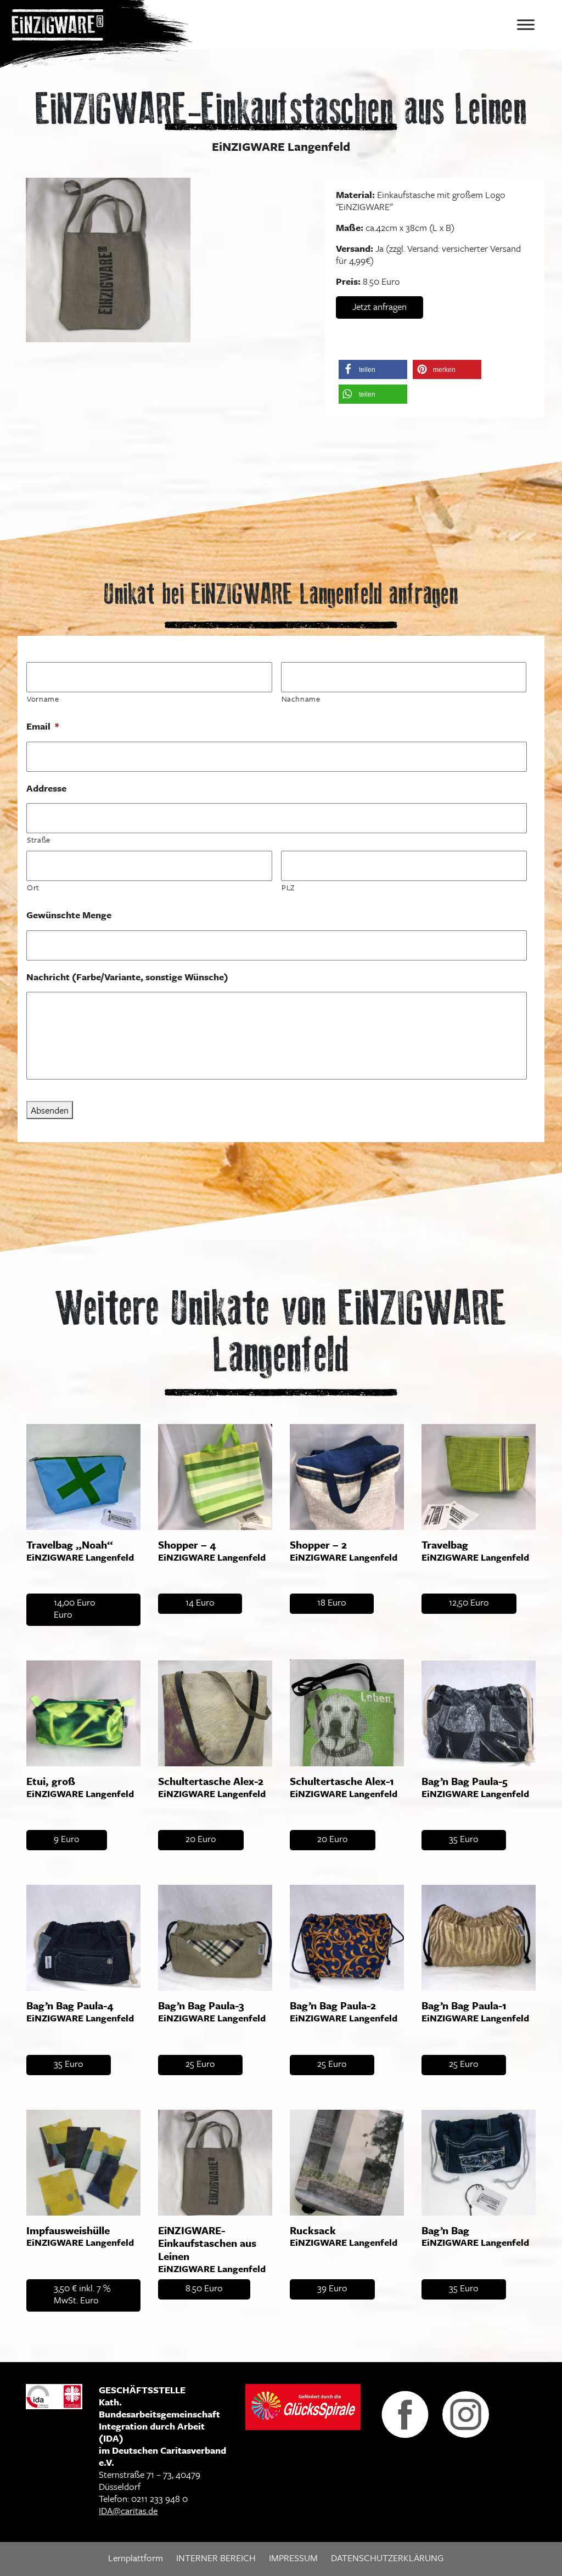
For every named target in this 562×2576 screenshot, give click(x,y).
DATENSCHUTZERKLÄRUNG (387, 2558)
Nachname (301, 699)
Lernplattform (136, 2558)
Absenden (50, 1110)
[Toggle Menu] (526, 24)
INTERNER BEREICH (216, 2558)
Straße (39, 840)
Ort (33, 887)
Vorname (43, 699)
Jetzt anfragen (380, 306)
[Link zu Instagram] (466, 2413)
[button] (373, 369)
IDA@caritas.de (128, 2510)
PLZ (288, 887)
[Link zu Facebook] (405, 2413)
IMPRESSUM (293, 2558)
